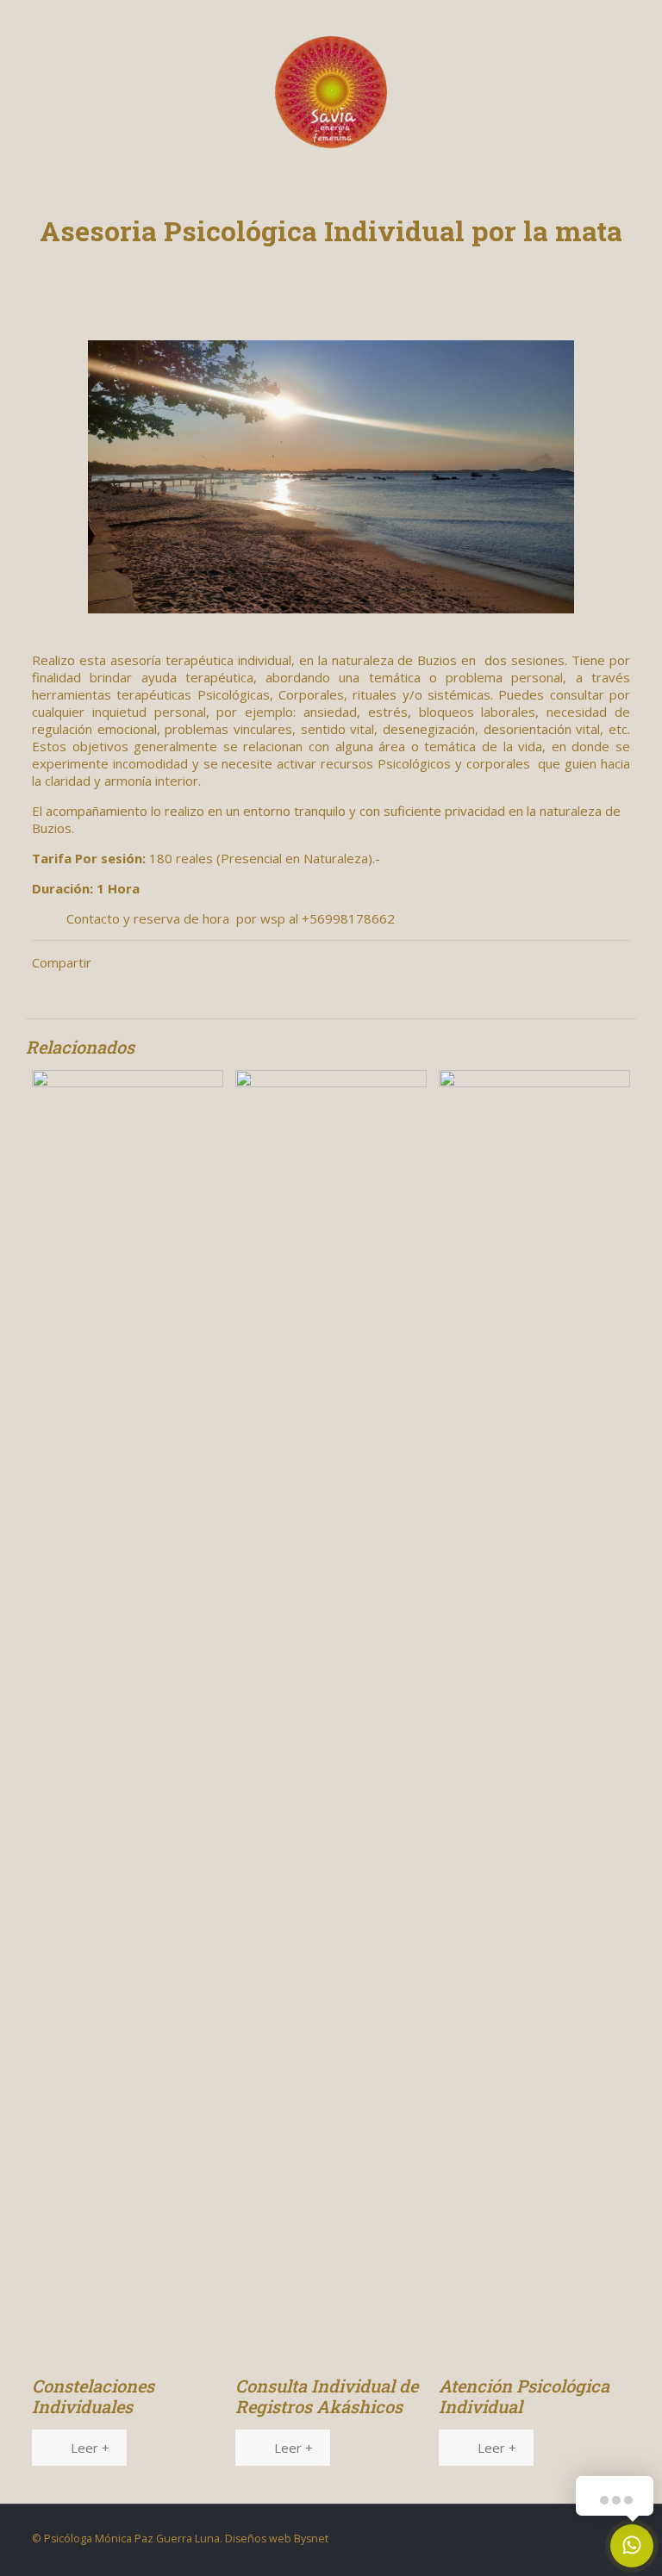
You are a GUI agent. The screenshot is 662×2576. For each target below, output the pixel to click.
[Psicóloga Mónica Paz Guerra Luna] (331, 90)
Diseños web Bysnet (277, 2539)
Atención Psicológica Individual (524, 2396)
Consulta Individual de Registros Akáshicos (327, 2396)
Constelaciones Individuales (93, 2396)
